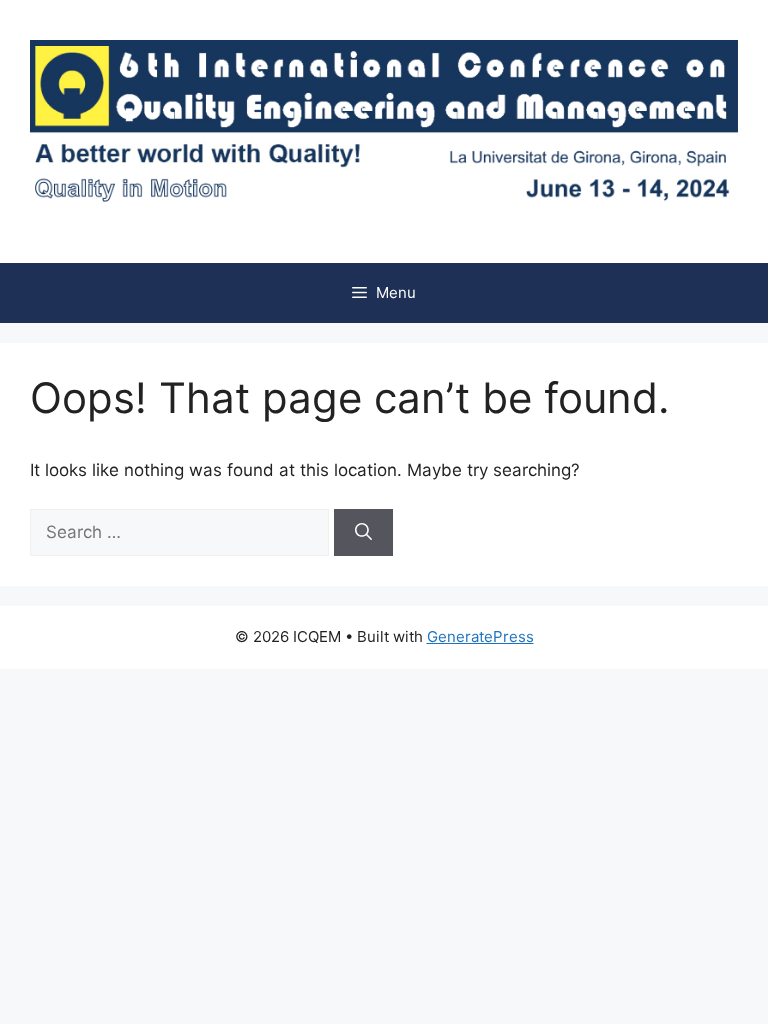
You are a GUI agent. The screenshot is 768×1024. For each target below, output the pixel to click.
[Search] (363, 533)
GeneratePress (480, 636)
